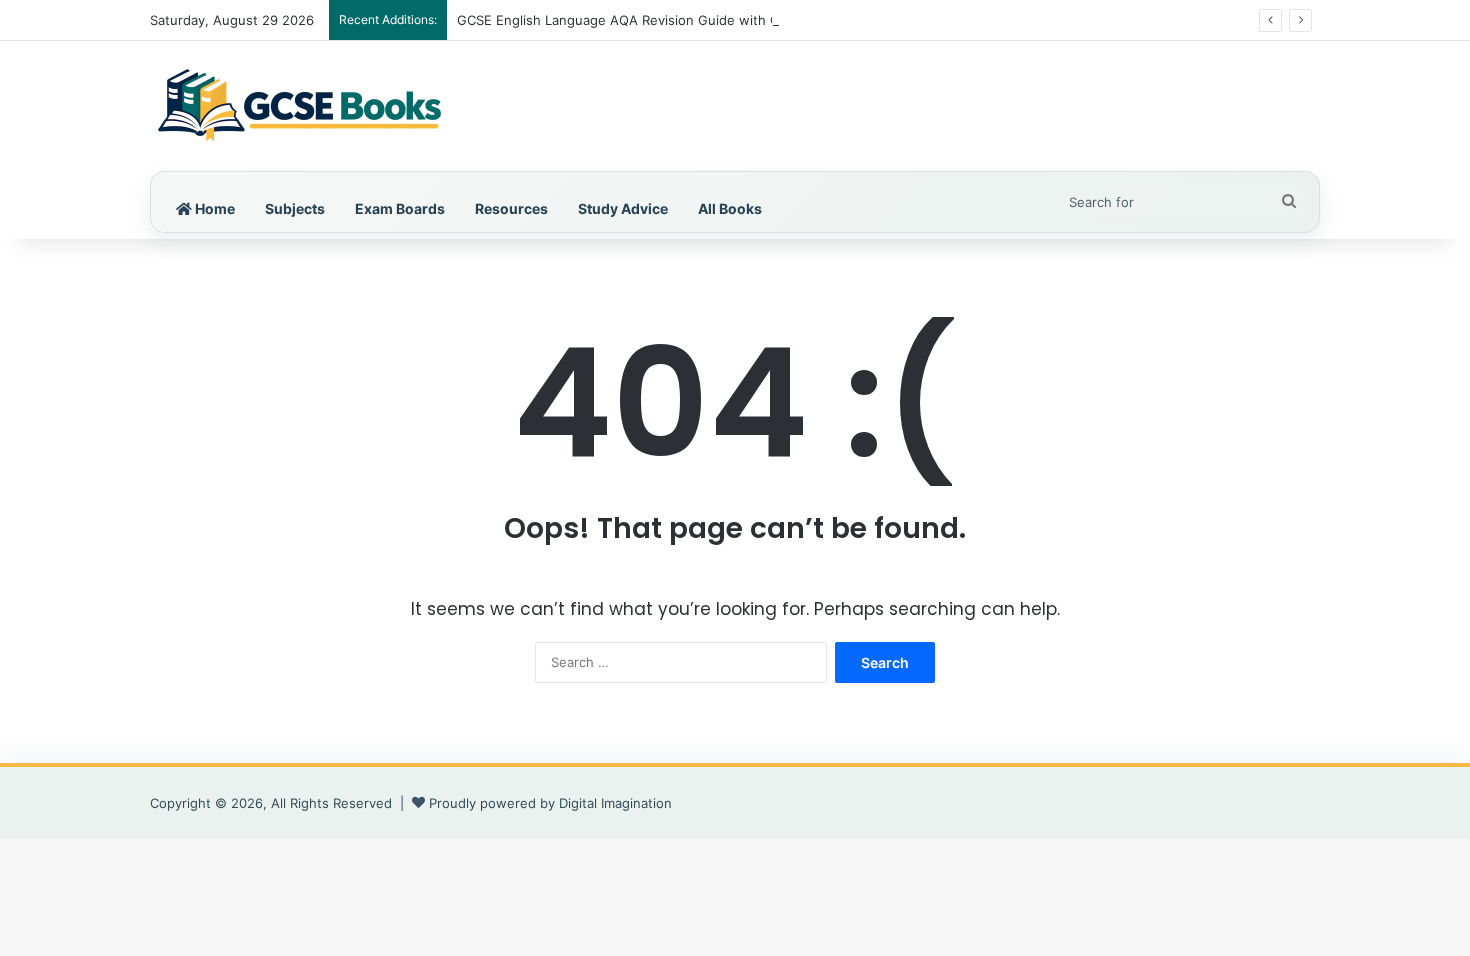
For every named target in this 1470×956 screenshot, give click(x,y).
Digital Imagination (615, 803)
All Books (730, 208)
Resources (511, 208)
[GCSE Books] (300, 106)
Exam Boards (400, 208)
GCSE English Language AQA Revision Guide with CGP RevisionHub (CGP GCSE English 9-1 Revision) (772, 20)
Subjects (295, 208)
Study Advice (623, 208)
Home (213, 208)
